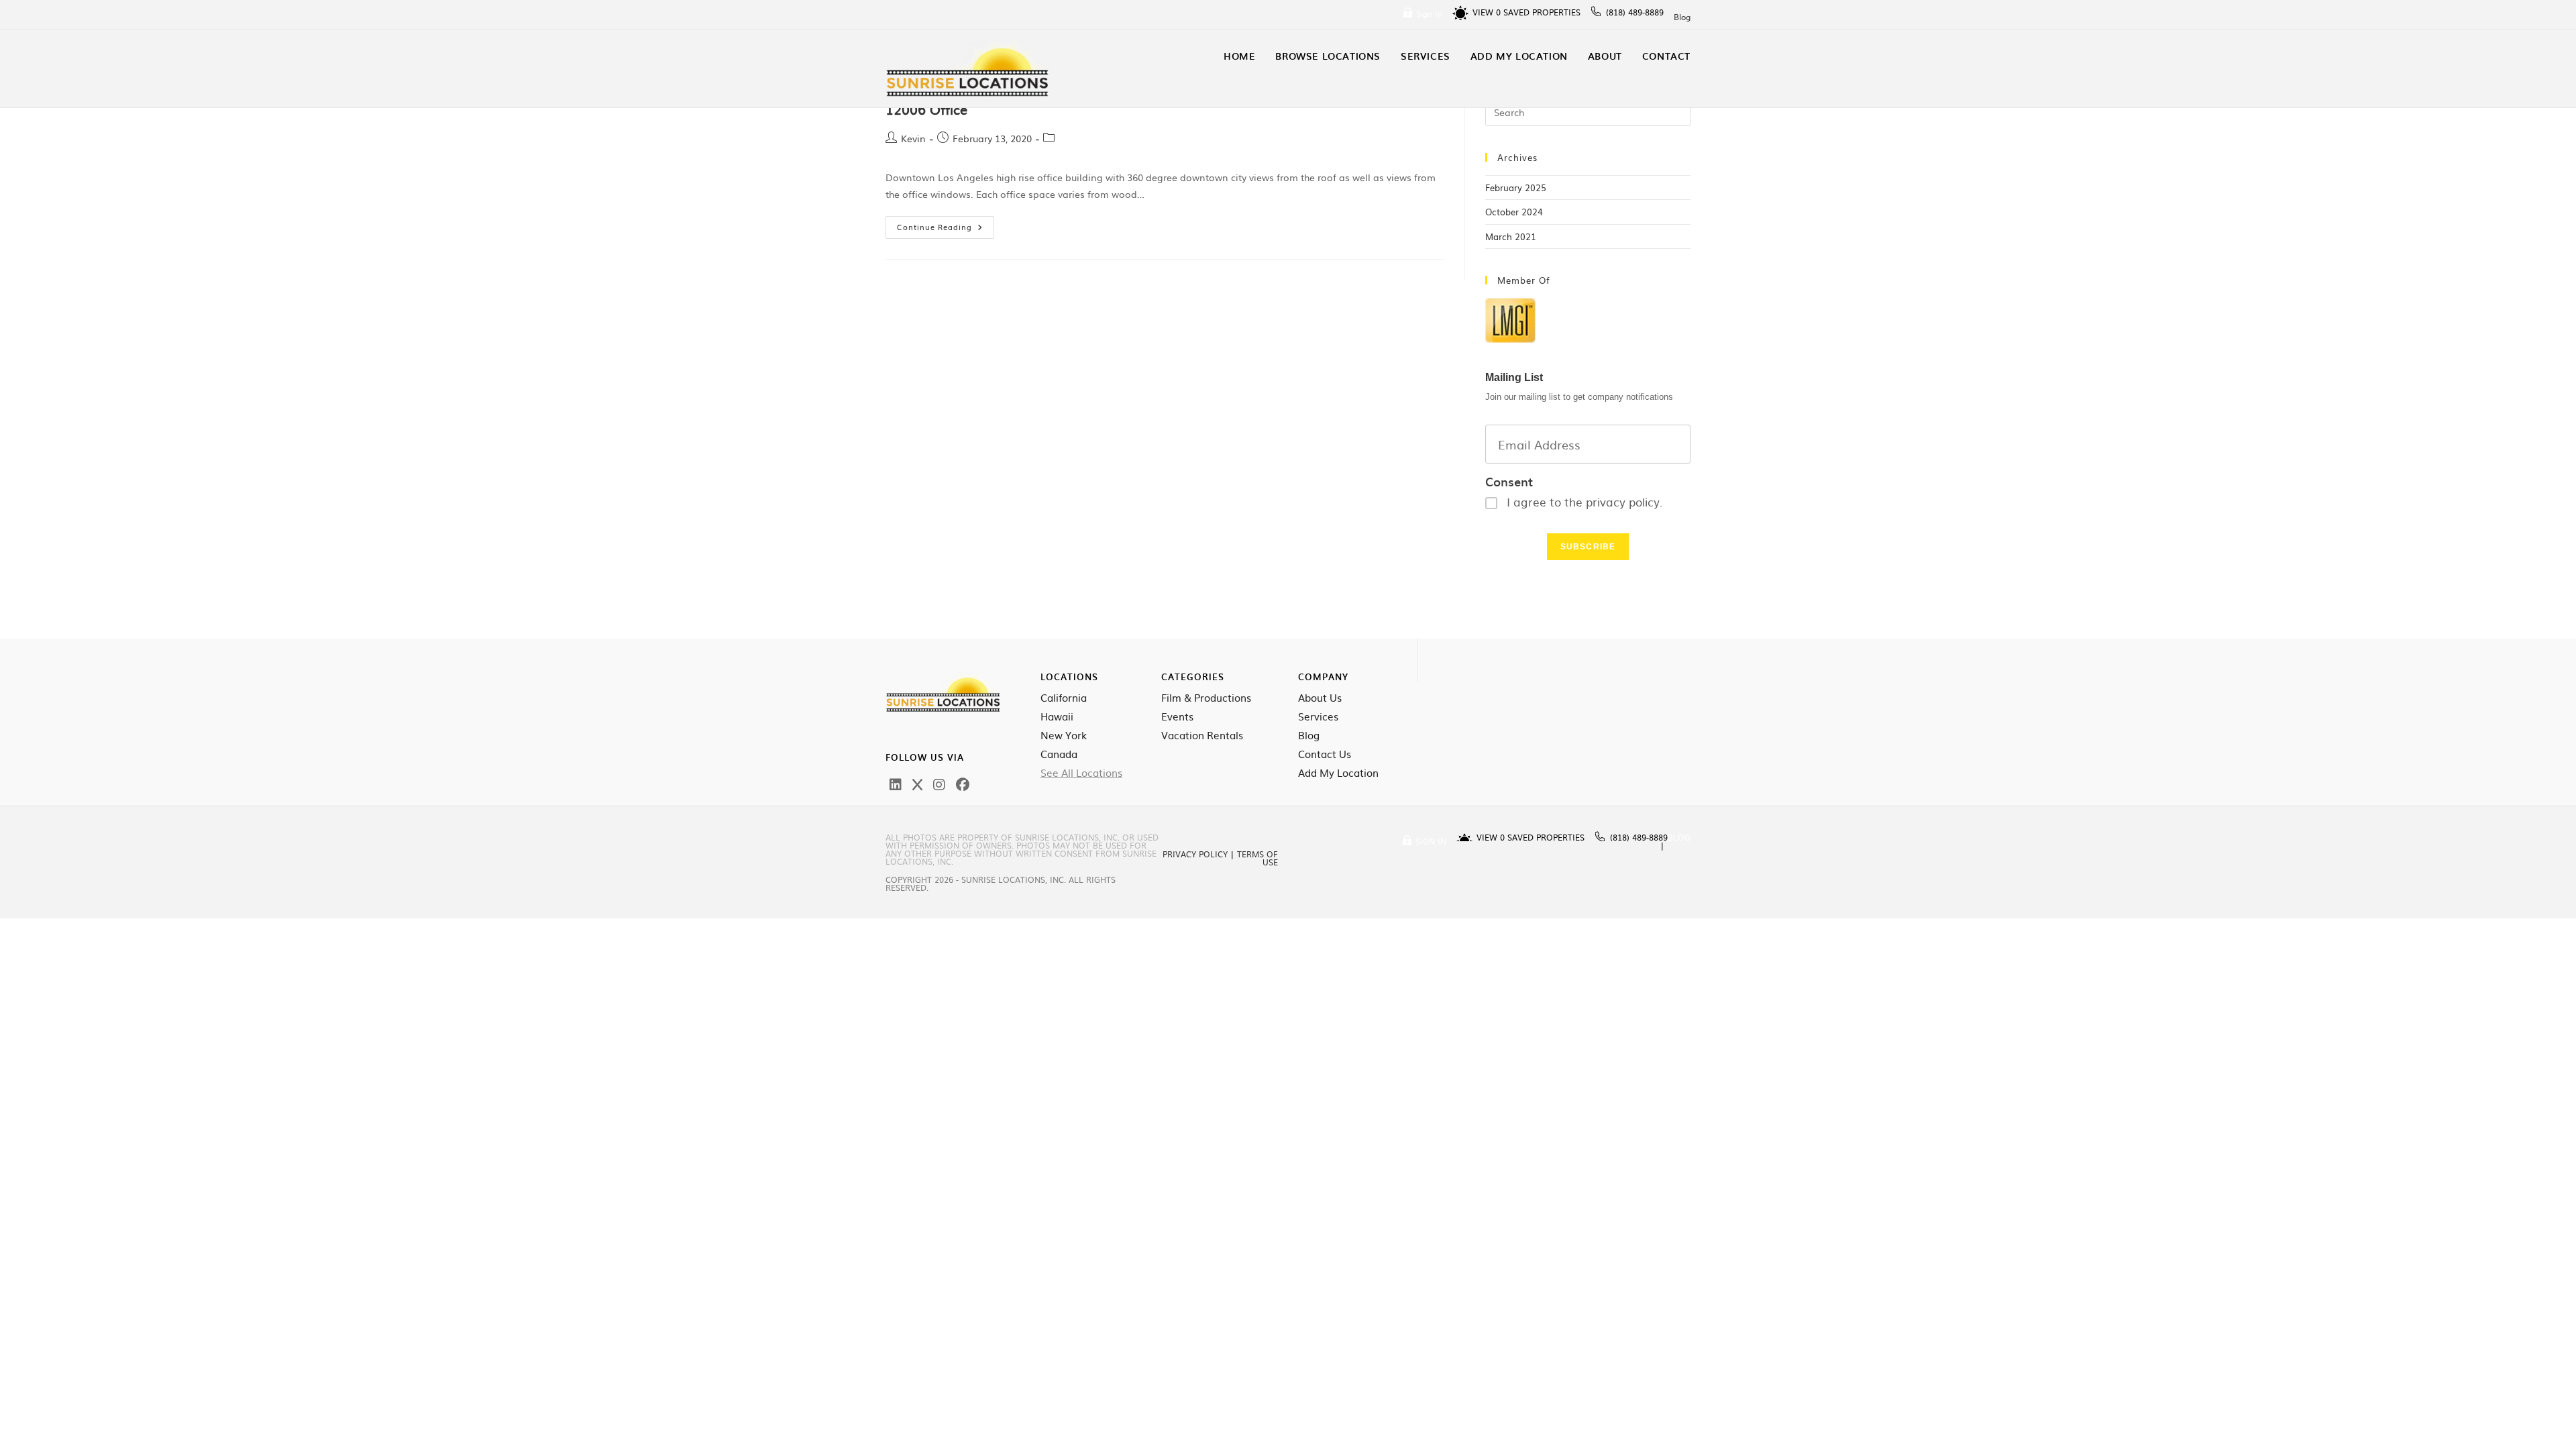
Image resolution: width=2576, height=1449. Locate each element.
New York (1064, 735)
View (1487, 12)
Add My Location (1338, 773)
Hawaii (1057, 716)
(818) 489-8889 (1635, 12)
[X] (917, 784)
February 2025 (1516, 187)
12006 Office (926, 109)
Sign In (1429, 13)
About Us (1320, 698)
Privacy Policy (1195, 854)
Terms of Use (1257, 858)
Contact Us (1325, 754)
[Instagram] (939, 784)
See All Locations (1081, 773)
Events (1177, 716)
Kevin (913, 138)
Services (1318, 716)
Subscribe (1588, 547)
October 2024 (1514, 212)
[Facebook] (963, 784)
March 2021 (1511, 236)
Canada (1059, 754)
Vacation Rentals (1202, 735)
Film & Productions (1206, 698)
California (1064, 698)
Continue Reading (946, 224)
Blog (1682, 17)
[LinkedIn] (896, 784)
